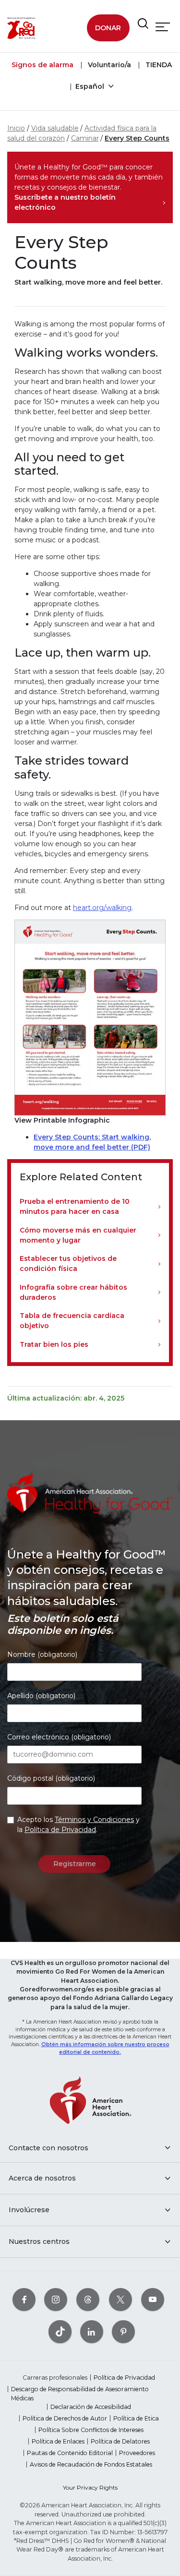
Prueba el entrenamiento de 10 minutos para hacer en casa (75, 1206)
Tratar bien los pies (54, 1344)
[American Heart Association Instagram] (56, 2299)
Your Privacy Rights (90, 2487)
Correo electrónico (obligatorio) (59, 1737)
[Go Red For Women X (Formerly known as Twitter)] (120, 2299)
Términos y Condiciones (94, 1820)
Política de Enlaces (58, 2441)
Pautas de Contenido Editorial (70, 2453)
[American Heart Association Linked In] (92, 2331)
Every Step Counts (137, 138)
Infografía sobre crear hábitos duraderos (73, 1292)
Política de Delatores (120, 2441)
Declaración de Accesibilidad (91, 2407)
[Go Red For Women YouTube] (153, 2299)
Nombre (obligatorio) (42, 1654)
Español (91, 86)
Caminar (85, 138)
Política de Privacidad (60, 1830)
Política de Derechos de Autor (65, 2418)
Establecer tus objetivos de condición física (68, 1264)
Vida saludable (55, 128)
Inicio (16, 128)
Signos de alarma (42, 65)
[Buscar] (143, 24)
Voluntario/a (108, 65)
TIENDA (158, 65)
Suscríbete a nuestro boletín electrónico (65, 202)
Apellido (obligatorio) (41, 1696)
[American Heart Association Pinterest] (123, 2331)
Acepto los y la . (78, 1825)
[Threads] (88, 2299)
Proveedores (137, 2453)
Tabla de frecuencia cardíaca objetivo (72, 1321)
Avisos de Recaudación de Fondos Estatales (91, 2464)
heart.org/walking (102, 908)
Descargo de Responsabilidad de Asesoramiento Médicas (80, 2393)
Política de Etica (136, 2418)
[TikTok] (60, 2331)
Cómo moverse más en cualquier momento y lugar (78, 1235)
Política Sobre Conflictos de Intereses (91, 2430)
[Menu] (163, 27)
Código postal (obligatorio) (51, 1778)
